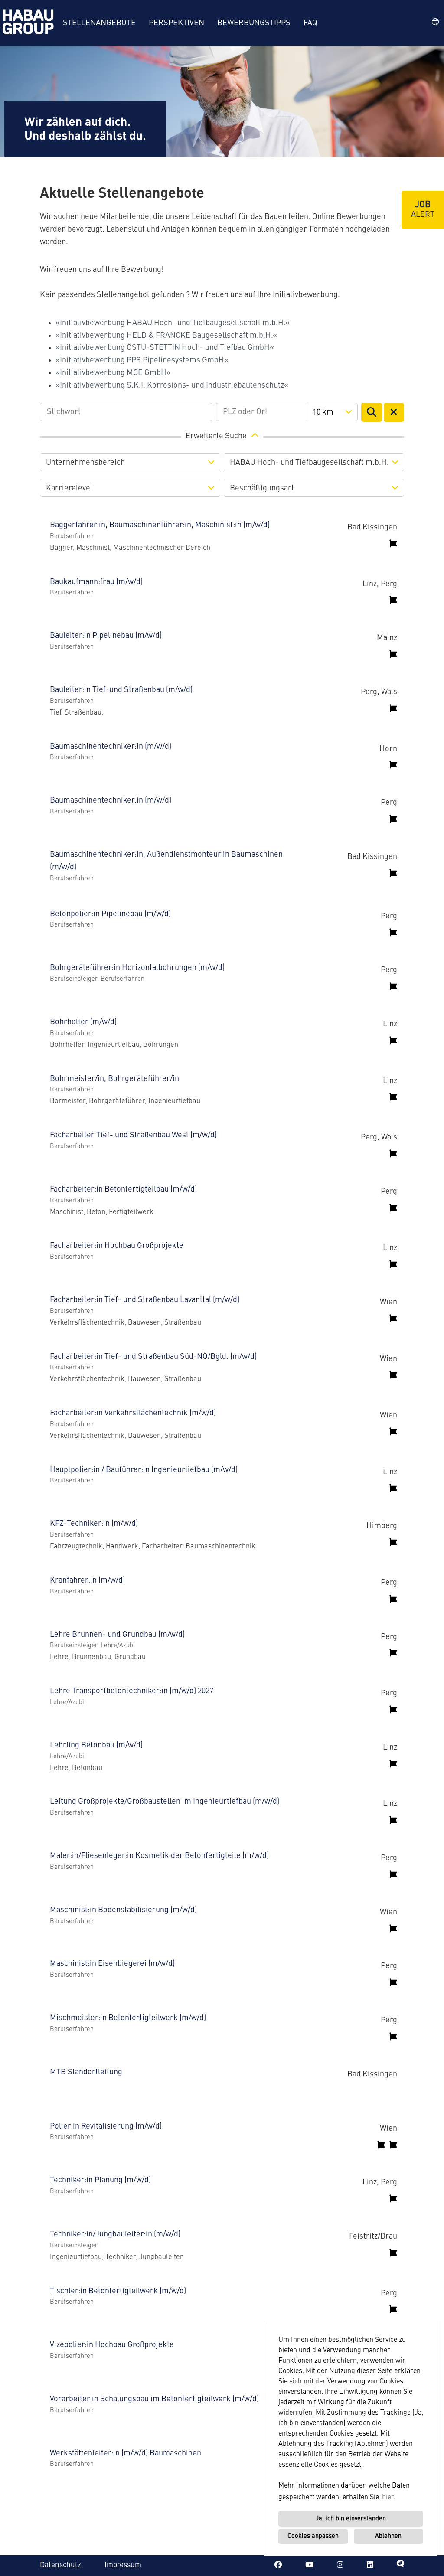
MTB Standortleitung (86, 2072)
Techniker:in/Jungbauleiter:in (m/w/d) (115, 2234)
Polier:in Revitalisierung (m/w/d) (106, 2126)
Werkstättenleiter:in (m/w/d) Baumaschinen (126, 2453)
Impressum (123, 2565)
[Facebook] (278, 2565)
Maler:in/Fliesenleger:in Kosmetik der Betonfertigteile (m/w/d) (159, 1856)
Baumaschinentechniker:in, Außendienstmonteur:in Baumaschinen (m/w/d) (166, 861)
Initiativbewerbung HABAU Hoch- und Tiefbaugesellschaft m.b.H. (173, 323)
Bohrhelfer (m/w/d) (83, 1022)
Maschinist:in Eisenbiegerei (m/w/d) (112, 1964)
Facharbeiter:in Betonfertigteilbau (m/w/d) (123, 1189)
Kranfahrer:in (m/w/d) (87, 1580)
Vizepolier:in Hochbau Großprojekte (112, 2345)
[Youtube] (309, 2565)
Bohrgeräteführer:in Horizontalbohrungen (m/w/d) (137, 968)
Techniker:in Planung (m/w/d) (100, 2180)
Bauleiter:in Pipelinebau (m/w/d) (106, 636)
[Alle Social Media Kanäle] (400, 2565)
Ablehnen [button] (388, 2536)
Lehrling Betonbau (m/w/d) (96, 1745)
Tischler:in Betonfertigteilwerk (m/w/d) (118, 2291)
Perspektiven (176, 23)
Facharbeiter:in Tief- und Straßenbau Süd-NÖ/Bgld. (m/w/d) (153, 1357)
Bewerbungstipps (254, 23)
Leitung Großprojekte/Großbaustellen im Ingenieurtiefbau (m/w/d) (165, 1802)
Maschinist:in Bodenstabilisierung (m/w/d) (123, 1910)
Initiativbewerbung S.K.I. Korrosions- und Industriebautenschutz (172, 385)
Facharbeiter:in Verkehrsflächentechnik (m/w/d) (133, 1413)
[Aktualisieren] (372, 412)
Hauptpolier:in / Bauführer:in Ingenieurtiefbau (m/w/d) (144, 1470)
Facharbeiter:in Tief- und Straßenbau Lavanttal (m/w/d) (145, 1300)
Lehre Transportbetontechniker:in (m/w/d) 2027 (132, 1691)
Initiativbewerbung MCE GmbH (113, 373)
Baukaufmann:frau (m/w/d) (96, 582)
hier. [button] (389, 2498)
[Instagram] (340, 2565)
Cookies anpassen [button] (313, 2536)
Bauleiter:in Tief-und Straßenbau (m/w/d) (121, 690)
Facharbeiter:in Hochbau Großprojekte (117, 1246)
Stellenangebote (99, 23)
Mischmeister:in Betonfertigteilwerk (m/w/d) (128, 2018)
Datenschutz (60, 2565)
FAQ (310, 23)
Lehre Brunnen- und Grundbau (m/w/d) (117, 1635)
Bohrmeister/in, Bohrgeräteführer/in (114, 1079)
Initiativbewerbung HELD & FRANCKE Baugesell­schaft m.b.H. (166, 336)
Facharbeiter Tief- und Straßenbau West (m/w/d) (133, 1135)
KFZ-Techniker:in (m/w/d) (94, 1524)
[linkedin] (370, 2565)
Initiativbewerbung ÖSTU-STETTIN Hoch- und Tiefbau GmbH (165, 348)
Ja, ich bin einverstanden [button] (351, 2519)
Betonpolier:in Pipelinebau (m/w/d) (110, 914)
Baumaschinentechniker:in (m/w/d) (111, 747)
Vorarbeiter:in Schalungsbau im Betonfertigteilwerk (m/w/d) (154, 2399)
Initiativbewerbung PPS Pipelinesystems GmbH (142, 360)
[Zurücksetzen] (394, 412)
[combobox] (331, 412)
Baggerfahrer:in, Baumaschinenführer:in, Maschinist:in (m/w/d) (160, 525)
